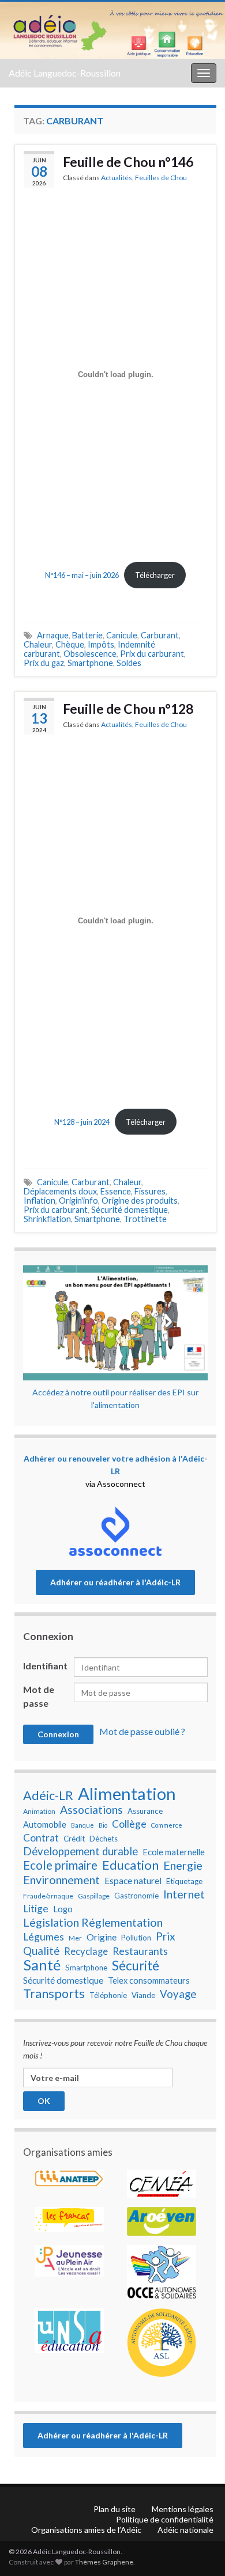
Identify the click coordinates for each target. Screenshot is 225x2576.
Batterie (87, 635)
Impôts (101, 644)
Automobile (45, 1824)
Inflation (40, 1201)
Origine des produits (140, 1201)
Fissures (150, 1191)
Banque (82, 1825)
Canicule (122, 635)
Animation (39, 1811)
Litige (36, 1909)
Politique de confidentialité (165, 2519)
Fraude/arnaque (48, 1896)
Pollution (136, 1938)
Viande (143, 1995)
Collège (129, 1824)
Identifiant (45, 1666)
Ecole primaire (60, 1865)
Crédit (74, 1839)
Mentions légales (183, 2509)
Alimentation (127, 1794)
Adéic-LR (48, 1795)
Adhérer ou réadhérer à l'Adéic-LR (115, 1582)
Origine (102, 1937)
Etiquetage (184, 1881)
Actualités (117, 178)
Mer (75, 1938)
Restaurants (140, 1951)
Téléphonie (108, 1995)
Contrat (41, 1838)
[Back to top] (199, 2507)
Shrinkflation (47, 1219)
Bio (103, 1825)
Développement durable (80, 1851)
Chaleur (38, 644)
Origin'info (78, 1201)
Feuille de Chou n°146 (128, 162)
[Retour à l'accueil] (112, 30)
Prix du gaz (44, 663)
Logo (63, 1909)
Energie (183, 1865)
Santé (42, 1965)
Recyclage (86, 1951)
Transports (54, 1993)
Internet (184, 1894)
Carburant (160, 635)
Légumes (44, 1937)
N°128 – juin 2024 (82, 1122)
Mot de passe (39, 1696)
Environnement (61, 1879)
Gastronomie (136, 1896)
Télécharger (155, 575)
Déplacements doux (60, 1191)
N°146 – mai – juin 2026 (82, 575)
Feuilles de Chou (161, 178)
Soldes (129, 663)
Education (130, 1865)
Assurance (145, 1811)
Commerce (167, 1825)
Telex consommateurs (149, 1980)
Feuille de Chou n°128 (128, 709)
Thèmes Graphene (104, 2562)
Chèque (70, 644)
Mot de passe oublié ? (142, 1731)
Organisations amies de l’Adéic (86, 2530)
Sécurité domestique (130, 1210)
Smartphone (90, 663)
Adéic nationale (185, 2530)
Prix (166, 1936)
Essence (116, 1191)
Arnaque (53, 635)
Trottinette (145, 1219)
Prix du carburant (152, 654)
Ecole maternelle (174, 1852)
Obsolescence (90, 654)
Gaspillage (94, 1896)
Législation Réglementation (93, 1922)
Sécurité (136, 1966)
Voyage (178, 1994)
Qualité (41, 1951)
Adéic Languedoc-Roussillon (65, 73)
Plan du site (115, 2509)
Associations (91, 1810)
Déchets (104, 1839)
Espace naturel (133, 1881)
